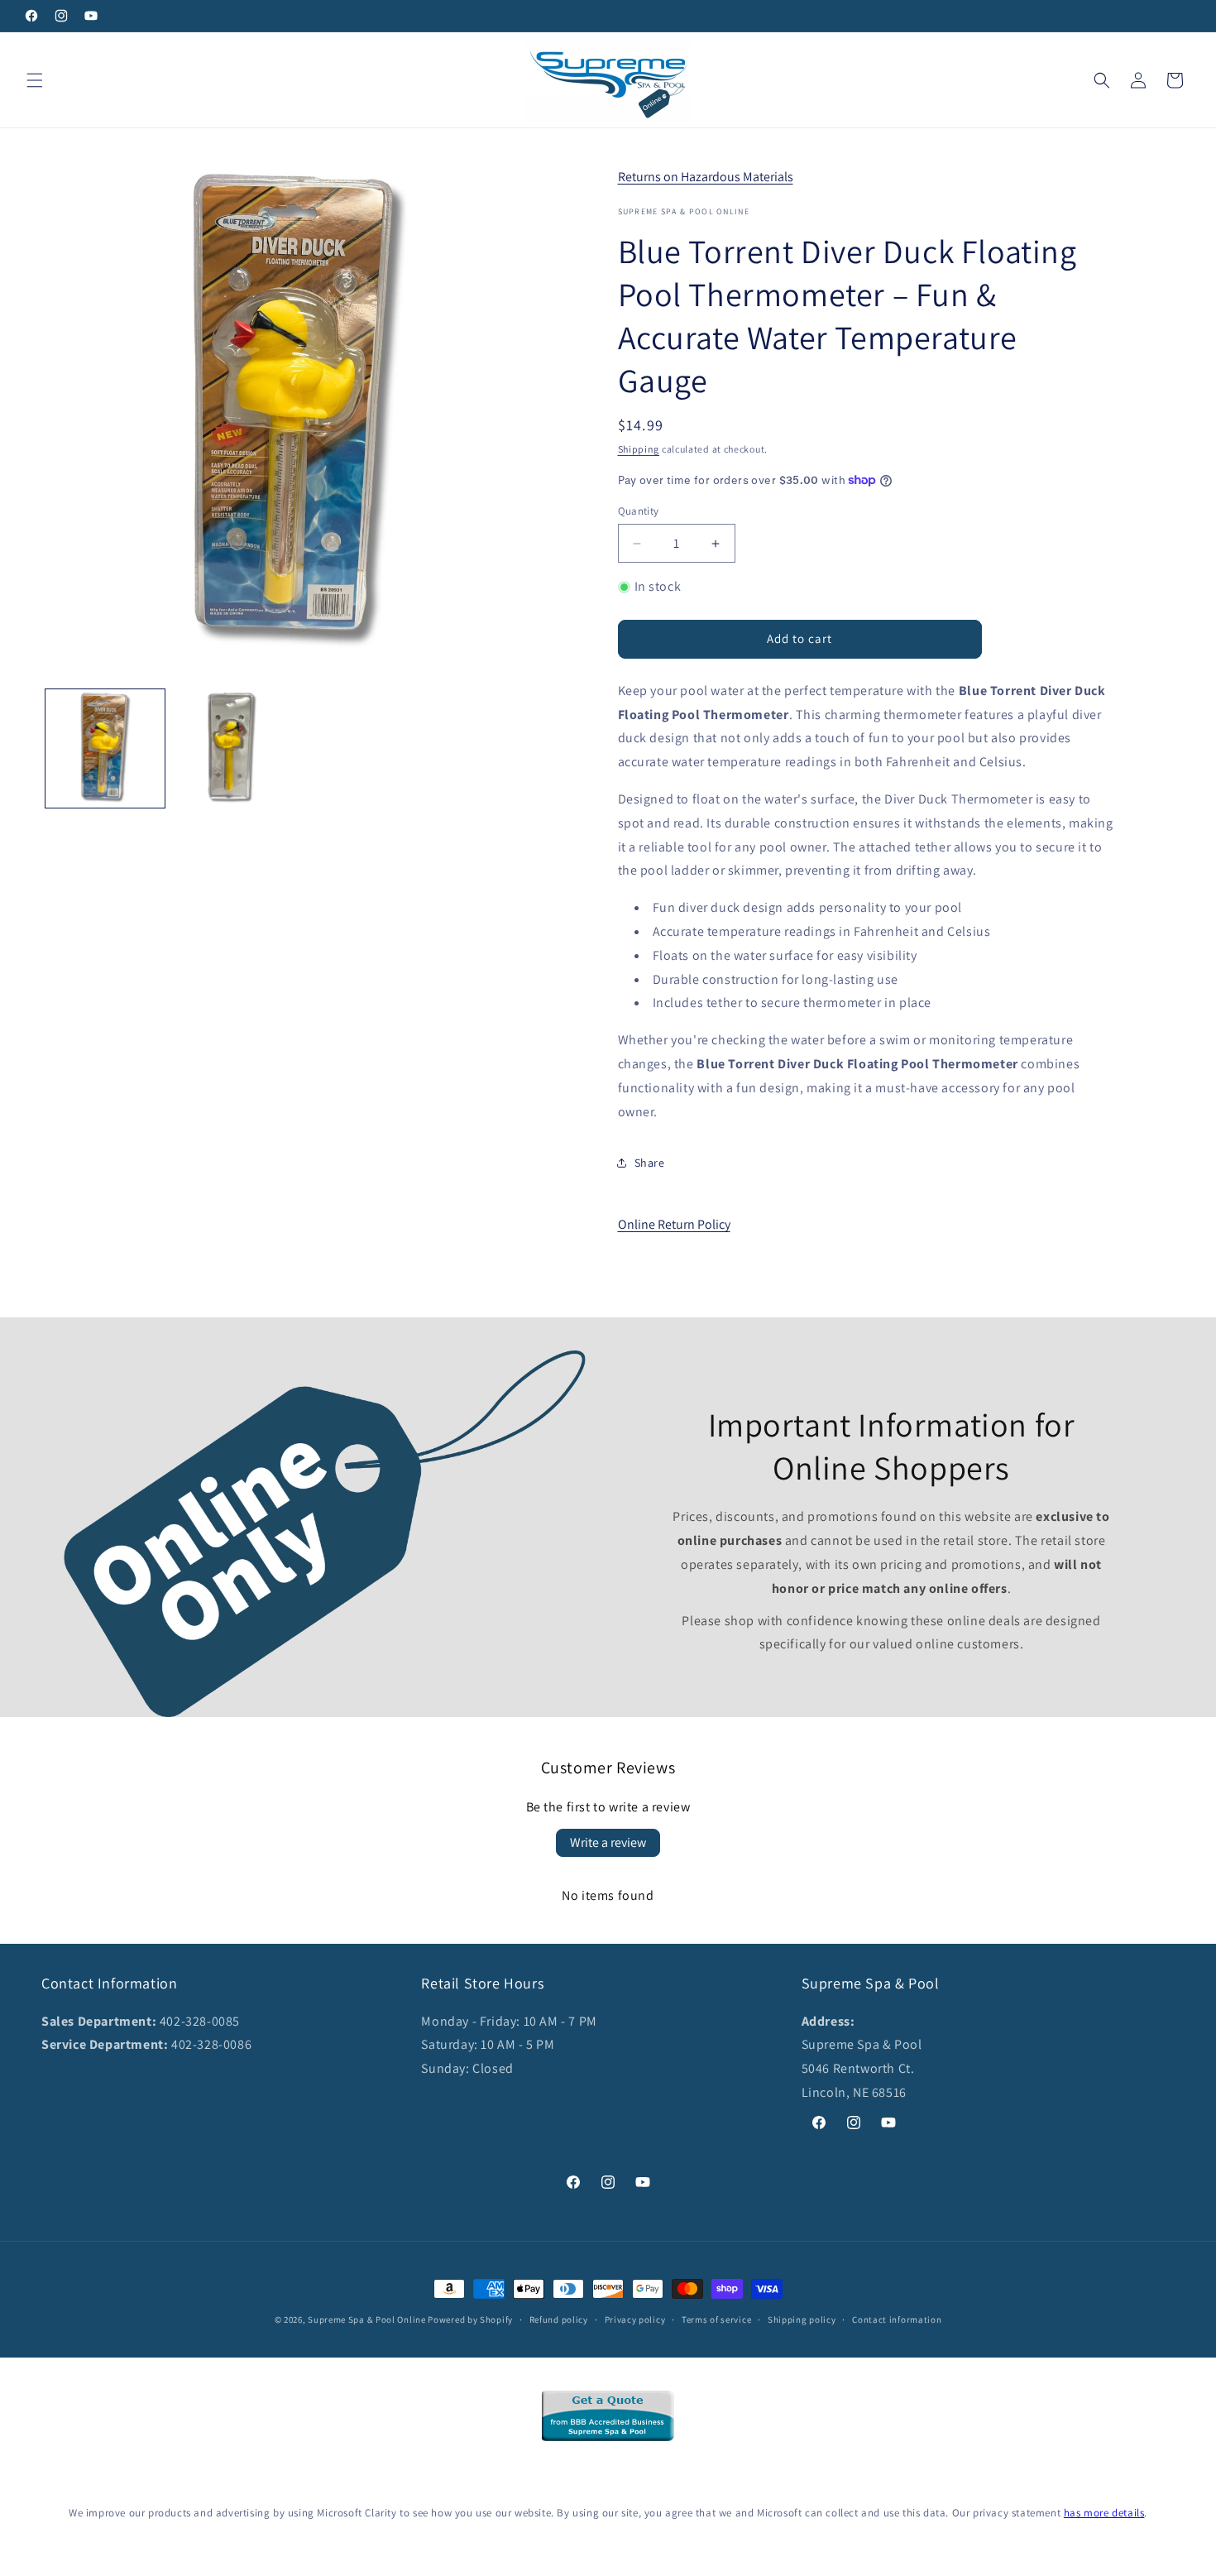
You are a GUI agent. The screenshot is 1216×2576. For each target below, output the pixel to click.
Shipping (639, 449)
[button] (35, 80)
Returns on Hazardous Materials (706, 177)
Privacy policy (635, 2319)
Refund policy (559, 2319)
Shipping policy (802, 2319)
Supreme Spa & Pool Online (367, 2319)
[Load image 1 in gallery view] (105, 749)
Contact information (897, 2319)
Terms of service (716, 2319)
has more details (1104, 2513)
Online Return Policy (674, 1224)
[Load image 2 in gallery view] (232, 749)
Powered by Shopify (470, 2319)
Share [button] (650, 1163)
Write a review (608, 1842)
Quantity (639, 511)
